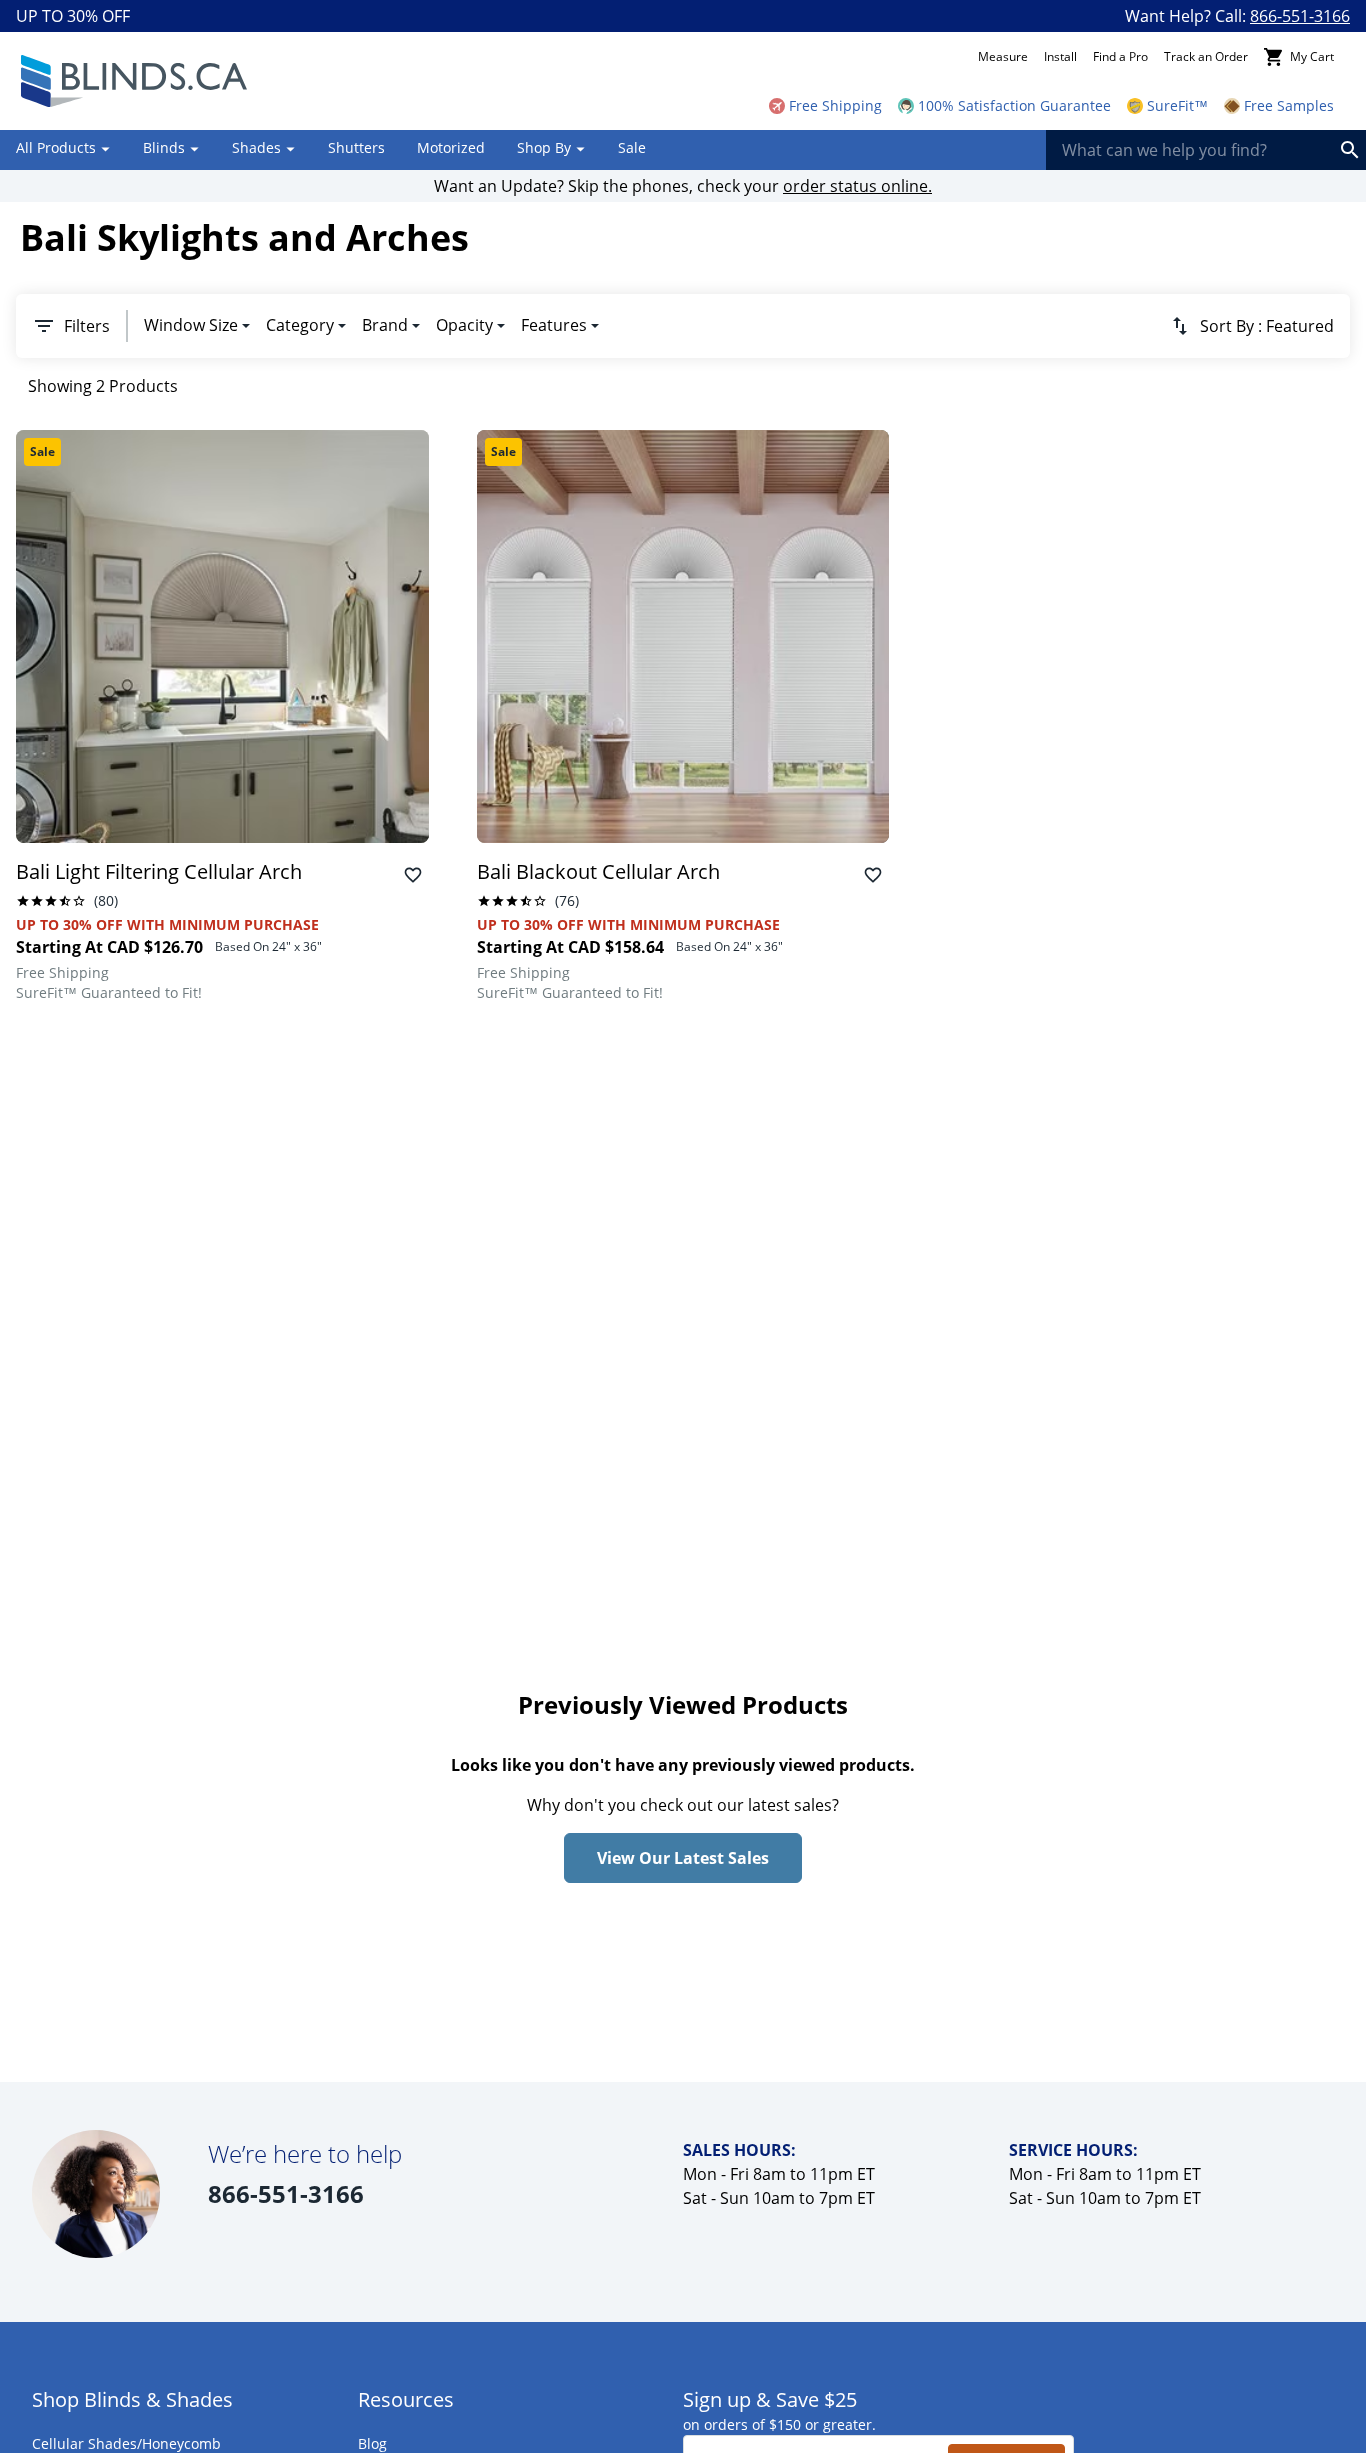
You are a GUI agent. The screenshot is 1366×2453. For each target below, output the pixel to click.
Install (1060, 56)
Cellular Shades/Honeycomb (126, 2443)
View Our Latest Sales (683, 1858)
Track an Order (1206, 56)
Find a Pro (1120, 56)
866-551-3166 (1300, 16)
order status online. (857, 186)
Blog (372, 2443)
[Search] (1350, 150)
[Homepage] (133, 81)
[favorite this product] (413, 875)
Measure (1003, 56)
